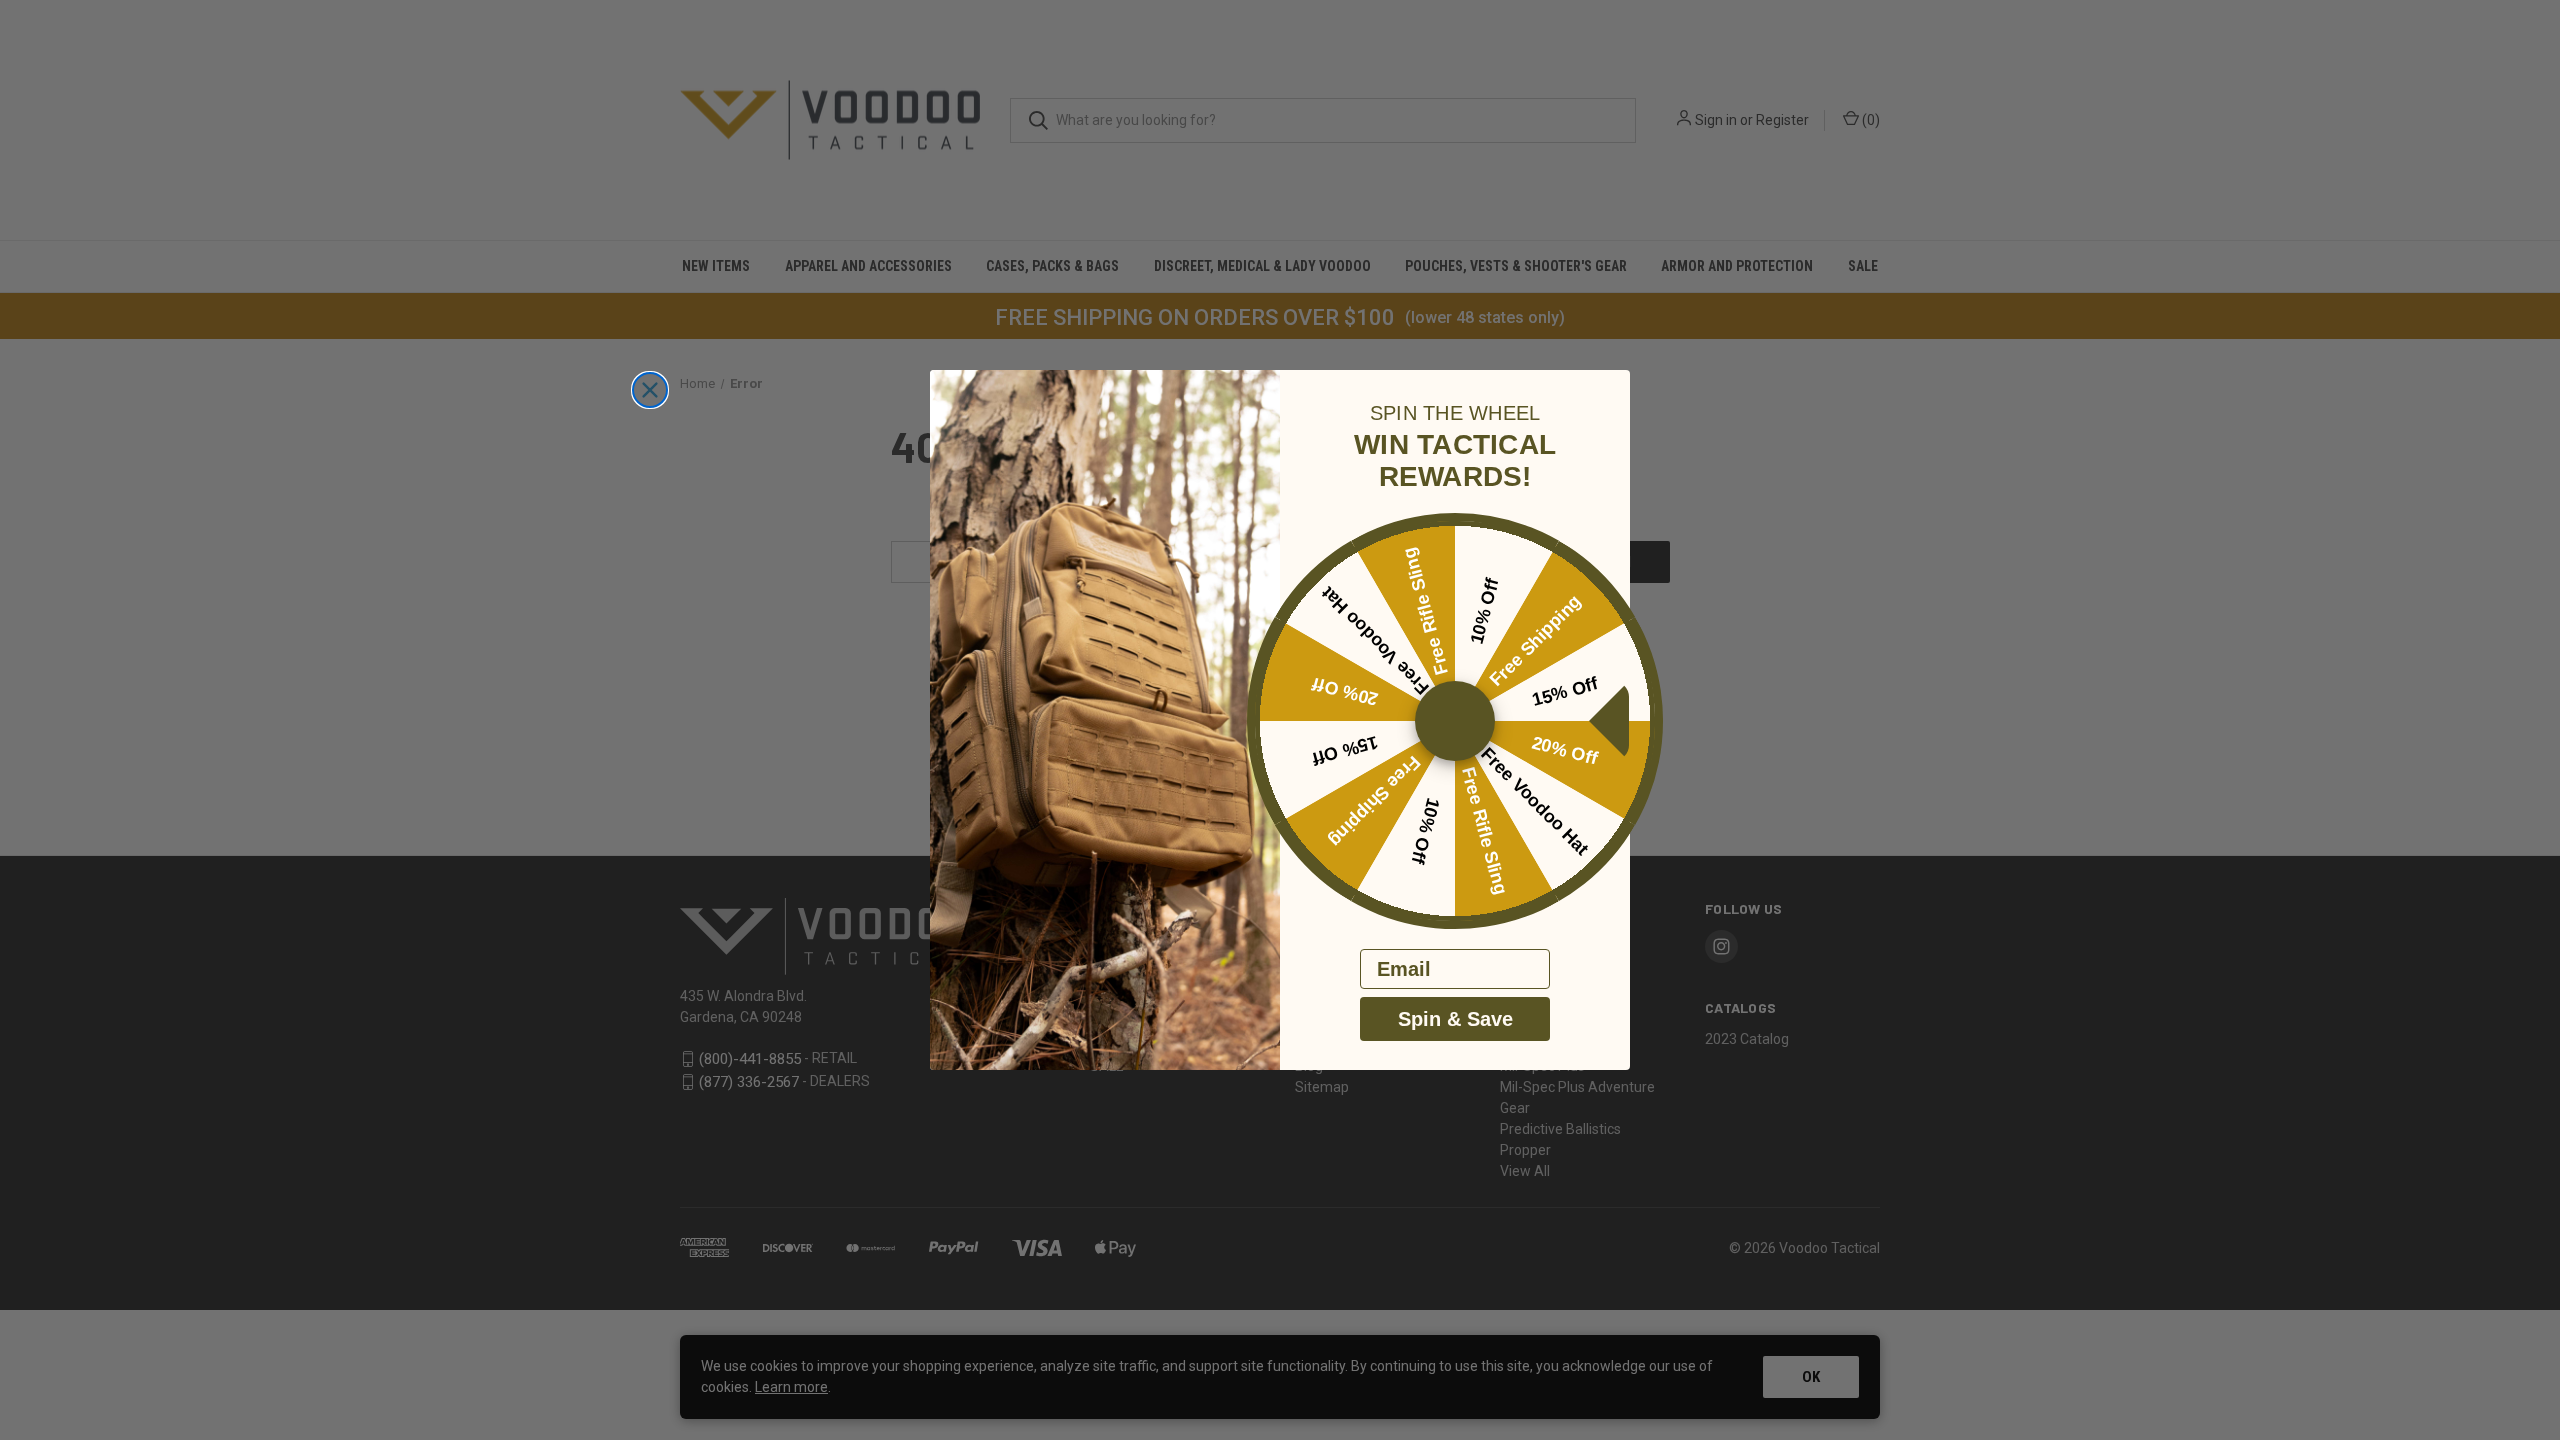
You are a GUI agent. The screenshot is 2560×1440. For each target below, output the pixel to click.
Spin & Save (1455, 1019)
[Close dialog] (650, 390)
